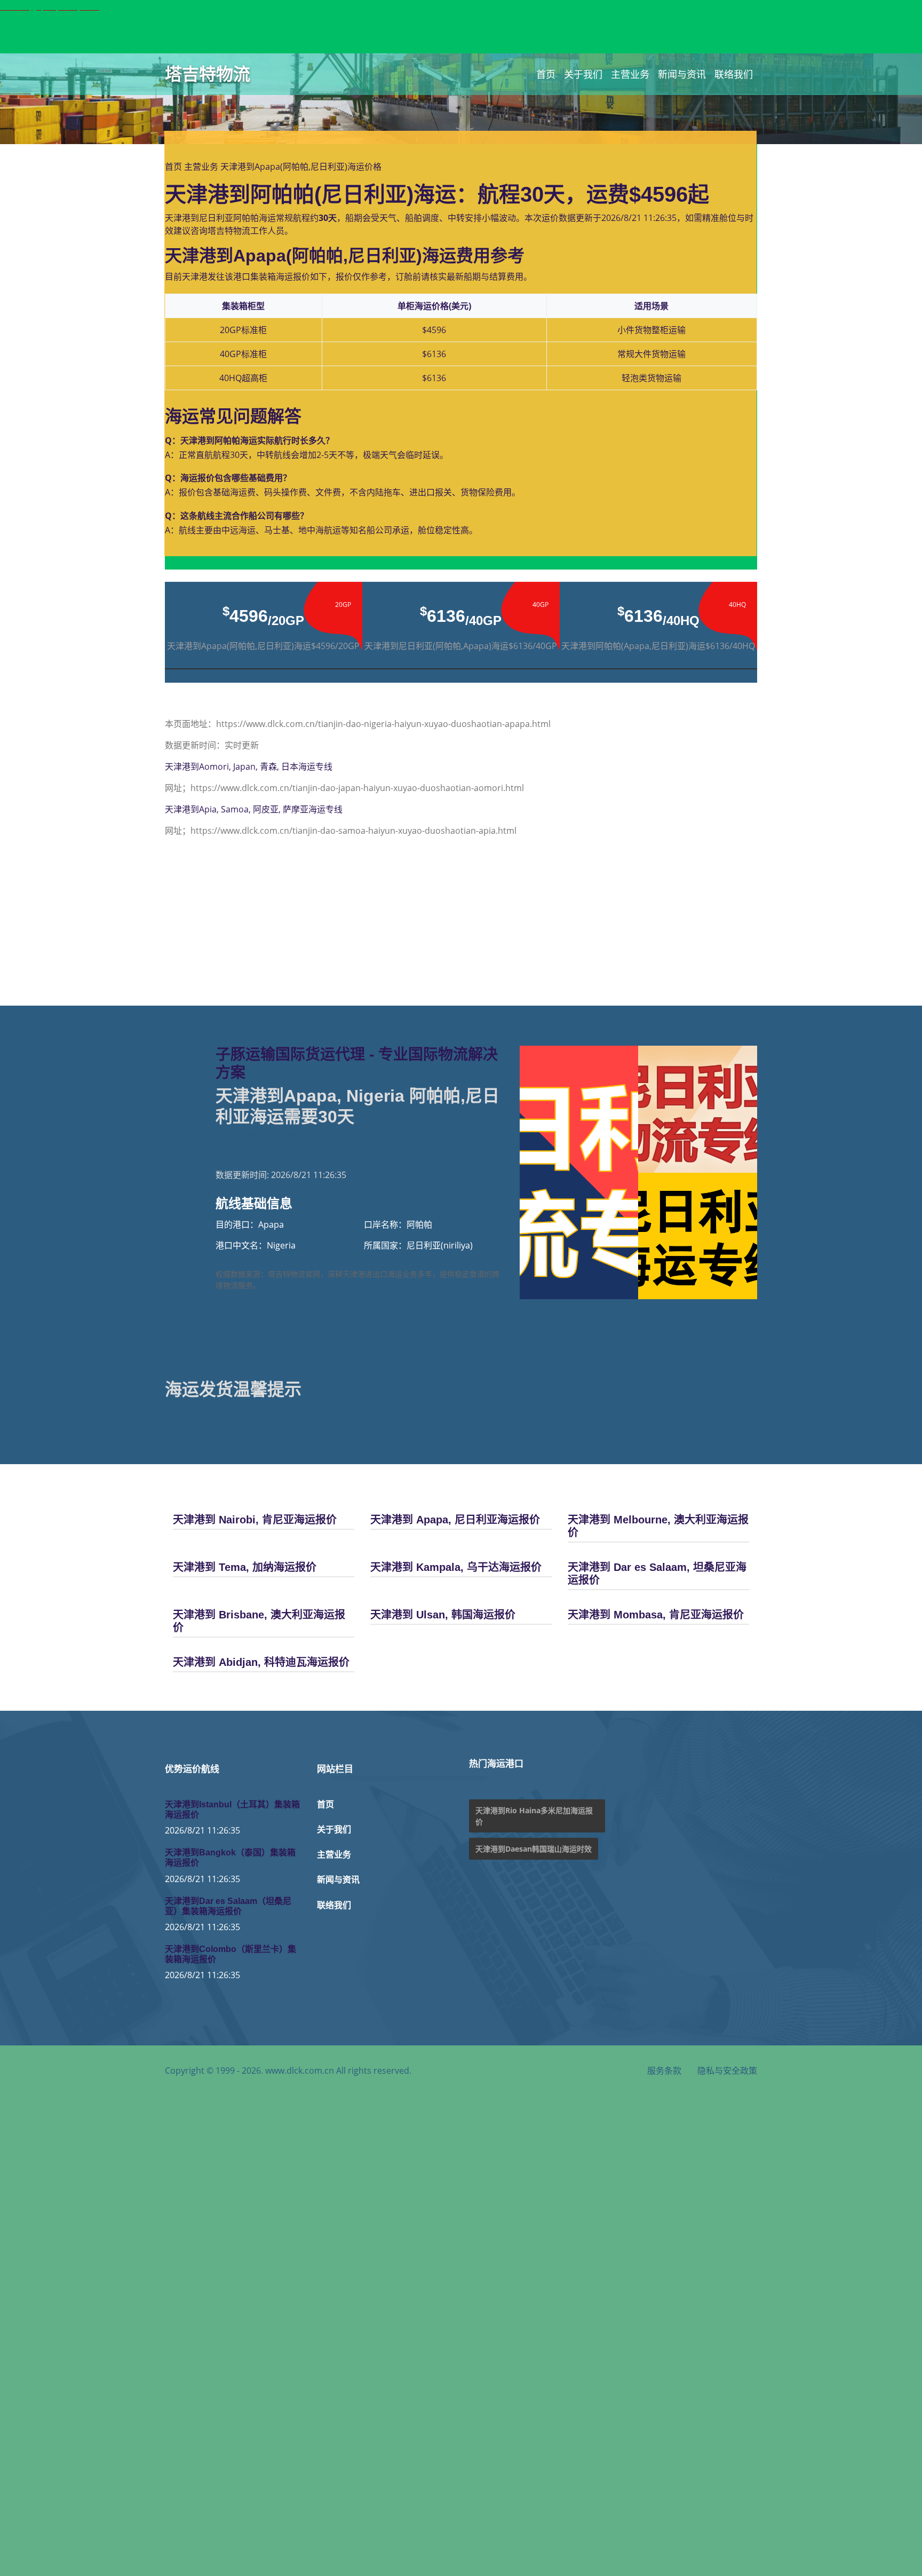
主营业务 (630, 74)
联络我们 (734, 74)
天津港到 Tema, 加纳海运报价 (245, 1567)
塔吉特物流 (208, 74)
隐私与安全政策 (727, 2071)
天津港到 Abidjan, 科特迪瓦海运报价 (261, 1662)
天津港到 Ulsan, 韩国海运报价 (443, 1615)
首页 (546, 74)
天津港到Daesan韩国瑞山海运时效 (534, 1849)
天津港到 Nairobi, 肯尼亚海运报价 (255, 1520)
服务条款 (664, 2071)
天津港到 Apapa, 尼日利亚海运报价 (455, 1520)
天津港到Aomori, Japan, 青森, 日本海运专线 (249, 767)
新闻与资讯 (682, 74)
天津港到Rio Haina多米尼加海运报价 (534, 1816)
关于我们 (583, 74)
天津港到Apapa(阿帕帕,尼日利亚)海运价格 (301, 167)
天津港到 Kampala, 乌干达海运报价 (456, 1567)
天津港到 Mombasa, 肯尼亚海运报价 (656, 1615)
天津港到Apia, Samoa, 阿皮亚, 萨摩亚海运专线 (254, 809)
